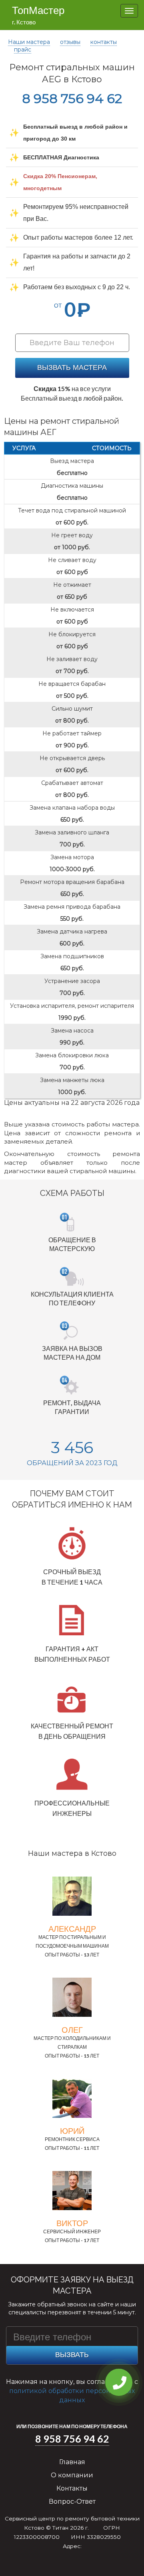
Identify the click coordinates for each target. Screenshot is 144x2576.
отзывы (70, 42)
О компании (72, 2475)
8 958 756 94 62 (72, 98)
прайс (23, 50)
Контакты (72, 2488)
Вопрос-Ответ (72, 2502)
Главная (72, 2462)
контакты (104, 42)
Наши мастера (29, 42)
